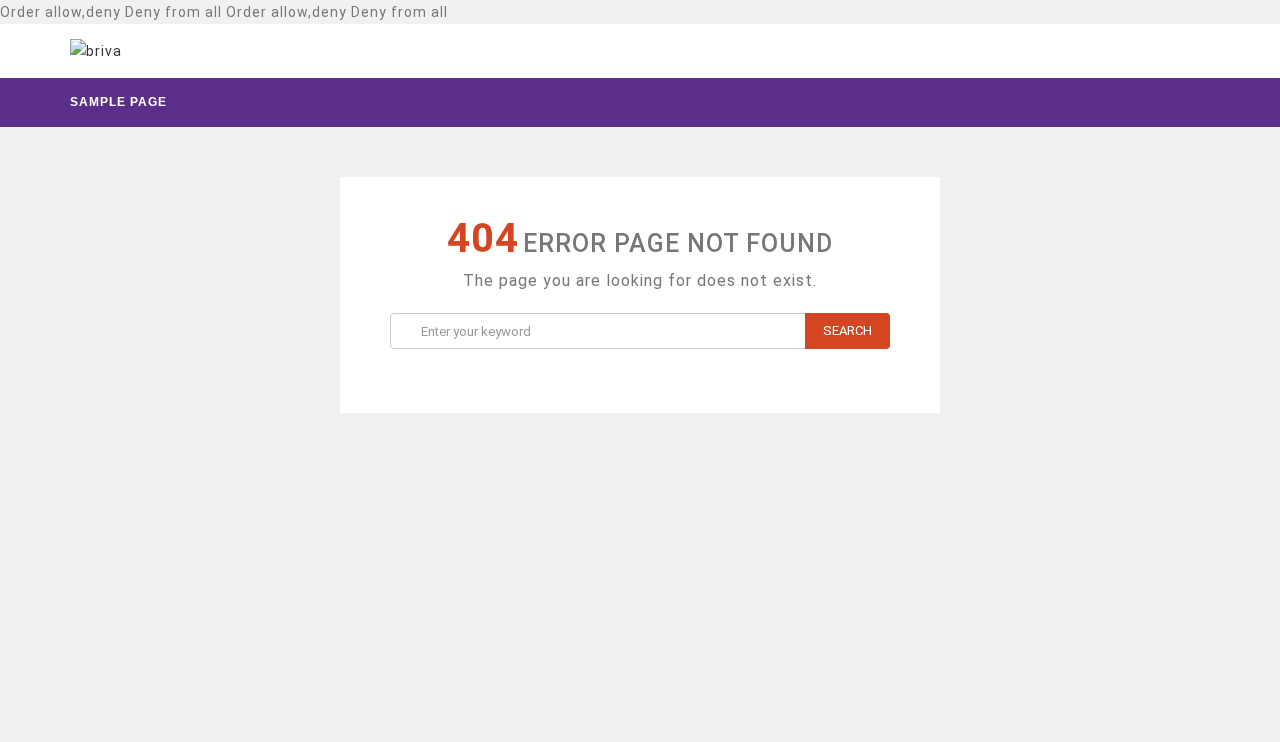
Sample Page (118, 102)
